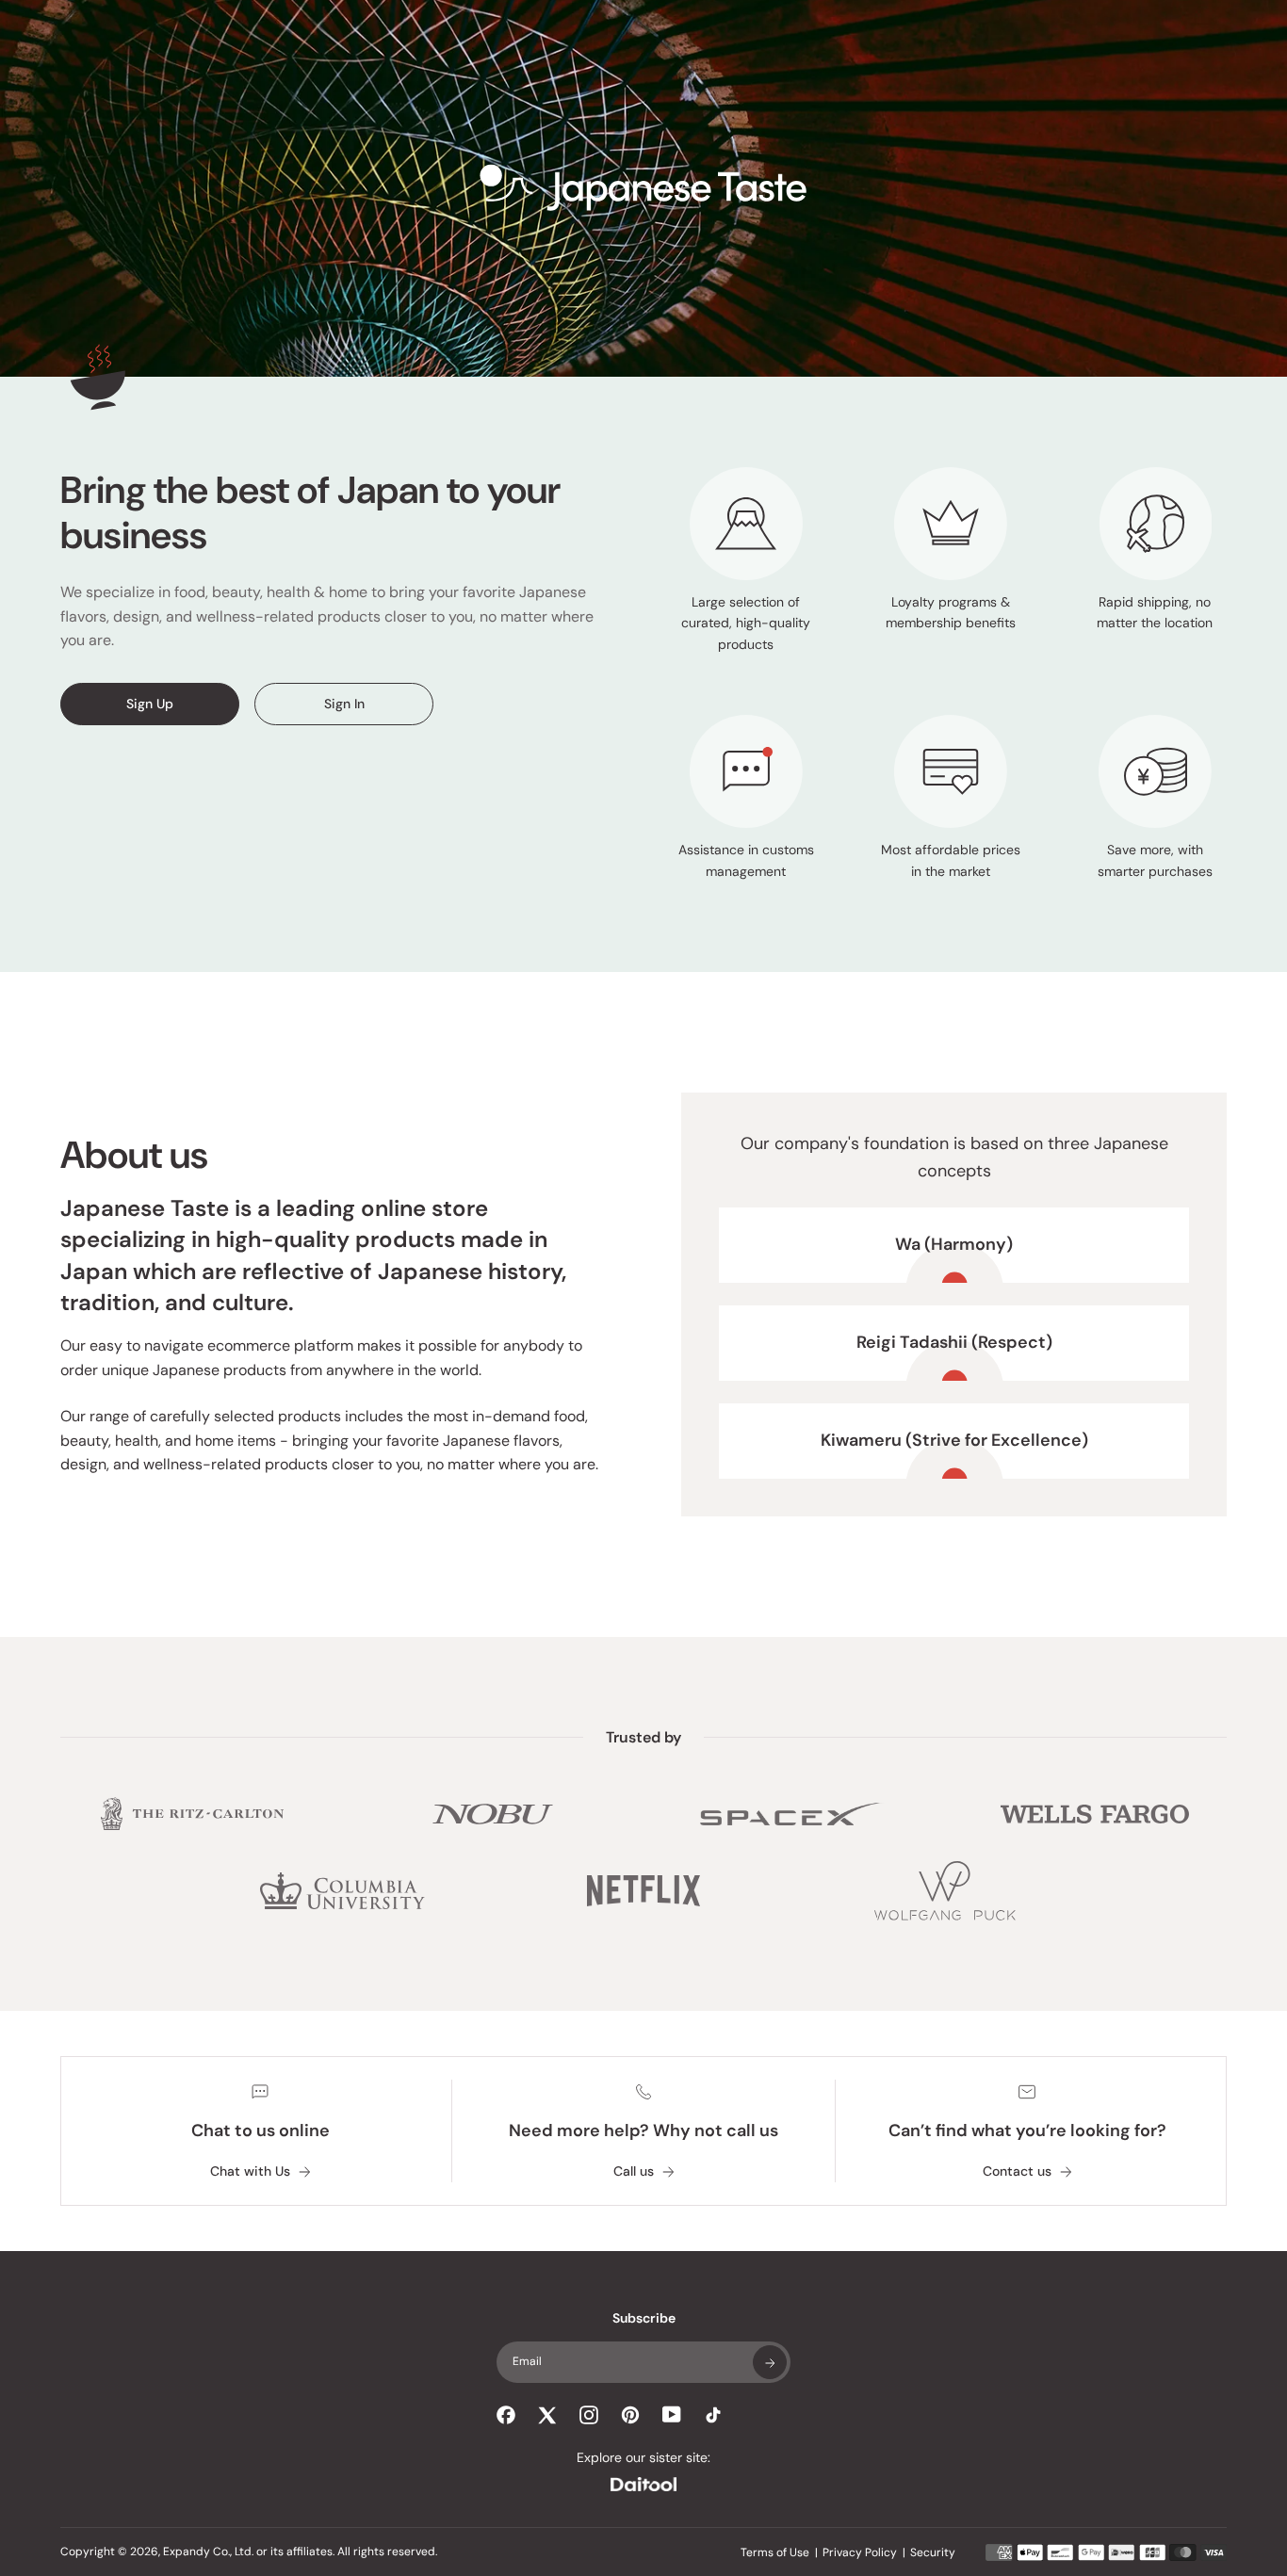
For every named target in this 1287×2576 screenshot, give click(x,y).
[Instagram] (589, 2415)
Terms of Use (775, 2552)
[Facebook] (506, 2415)
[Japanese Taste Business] (643, 189)
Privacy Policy (860, 2552)
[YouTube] (672, 2414)
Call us (634, 2171)
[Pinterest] (630, 2415)
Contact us (1017, 2171)
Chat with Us (250, 2171)
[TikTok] (713, 2415)
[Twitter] (547, 2415)
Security (933, 2552)
